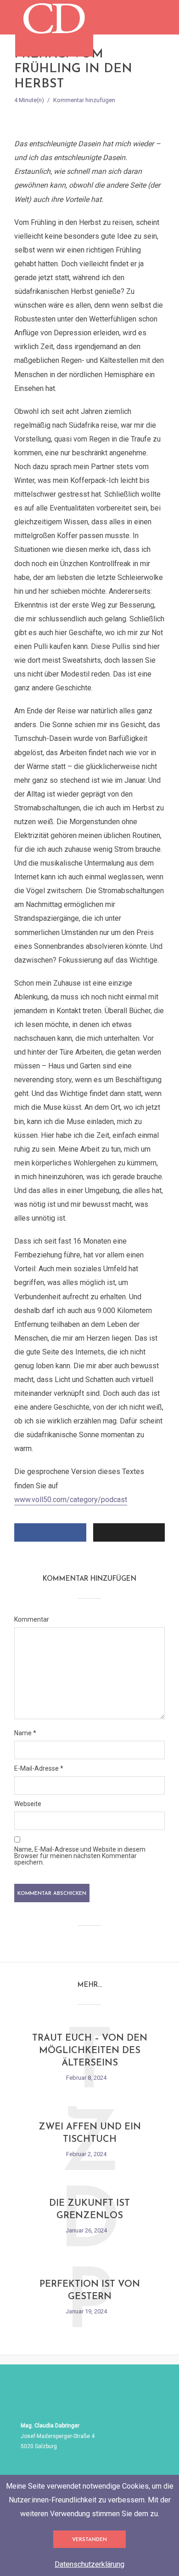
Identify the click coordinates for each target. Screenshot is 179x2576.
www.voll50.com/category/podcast (71, 1500)
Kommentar (32, 1619)
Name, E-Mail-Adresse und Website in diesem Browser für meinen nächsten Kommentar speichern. (80, 1856)
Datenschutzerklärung (89, 2564)
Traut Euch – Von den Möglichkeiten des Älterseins (90, 2051)
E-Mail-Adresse (39, 1768)
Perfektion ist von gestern (90, 2291)
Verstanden (89, 2540)
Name (25, 1733)
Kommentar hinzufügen (84, 100)
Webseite (28, 1804)
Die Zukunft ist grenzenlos (89, 2210)
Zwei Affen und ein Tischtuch (90, 2133)
